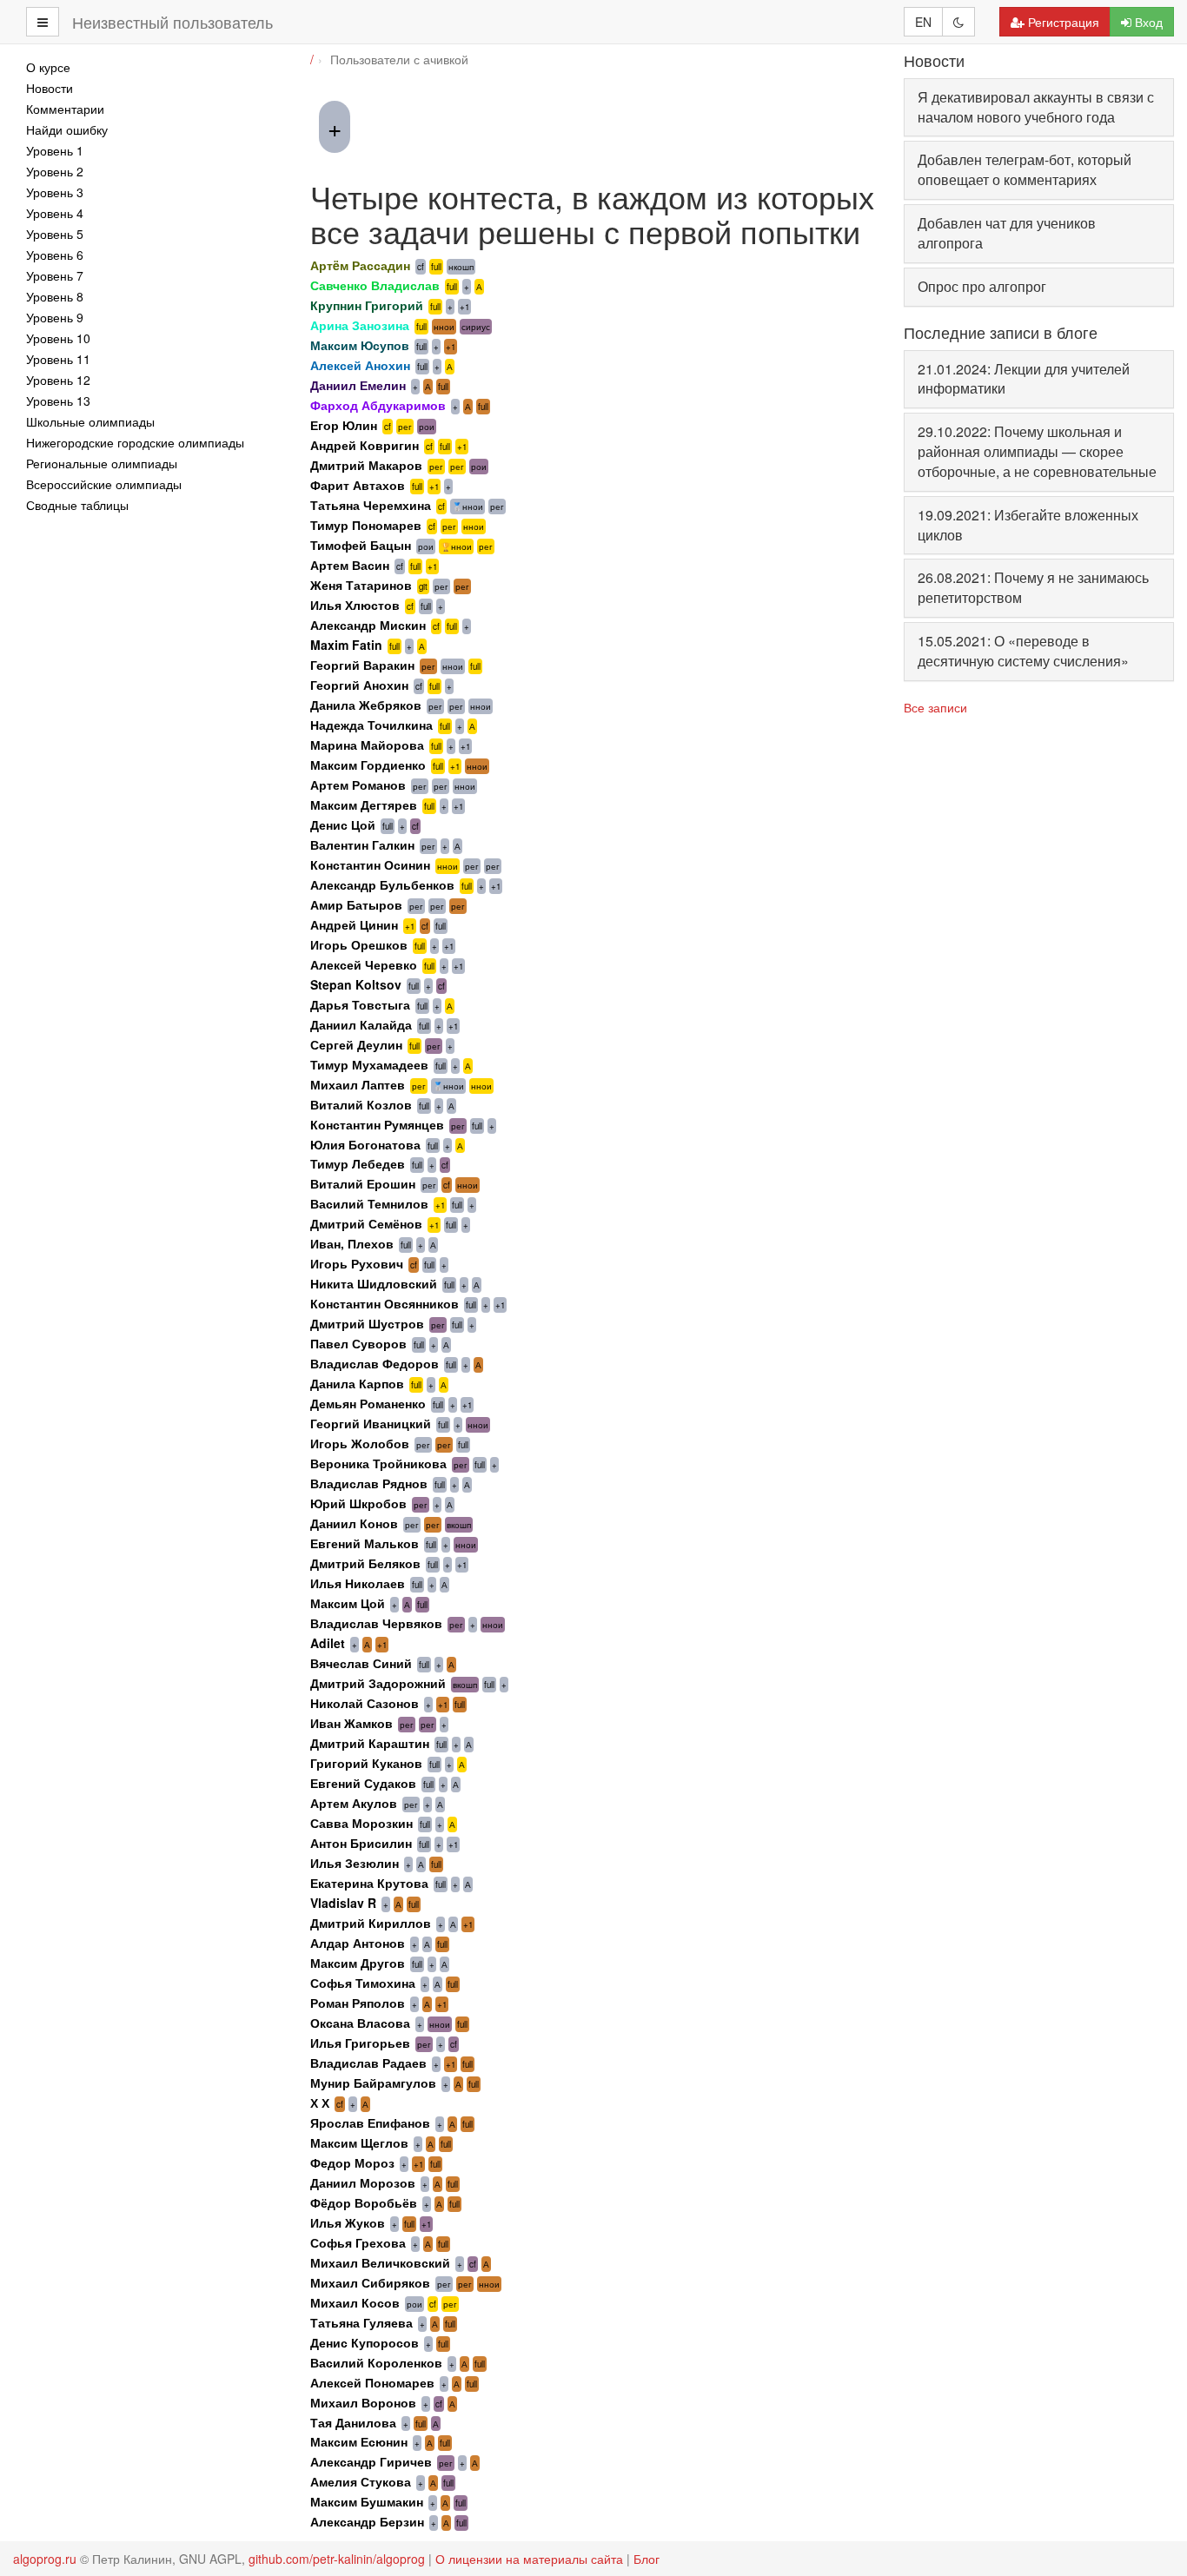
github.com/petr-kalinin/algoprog (337, 2559)
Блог (647, 2559)
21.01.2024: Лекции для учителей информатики (1024, 379)
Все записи (935, 707)
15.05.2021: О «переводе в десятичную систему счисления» (1023, 651)
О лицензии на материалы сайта (529, 2559)
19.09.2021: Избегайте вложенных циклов (1028, 525)
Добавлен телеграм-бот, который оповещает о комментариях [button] (1025, 169)
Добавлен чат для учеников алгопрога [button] (1007, 233)
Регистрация (1064, 22)
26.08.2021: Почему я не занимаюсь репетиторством (1033, 587)
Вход (1149, 22)
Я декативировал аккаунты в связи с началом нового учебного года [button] (1036, 107)
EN (923, 22)
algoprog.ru (45, 2559)
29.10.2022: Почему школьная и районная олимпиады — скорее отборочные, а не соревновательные (1037, 451)
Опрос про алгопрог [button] (982, 286)
